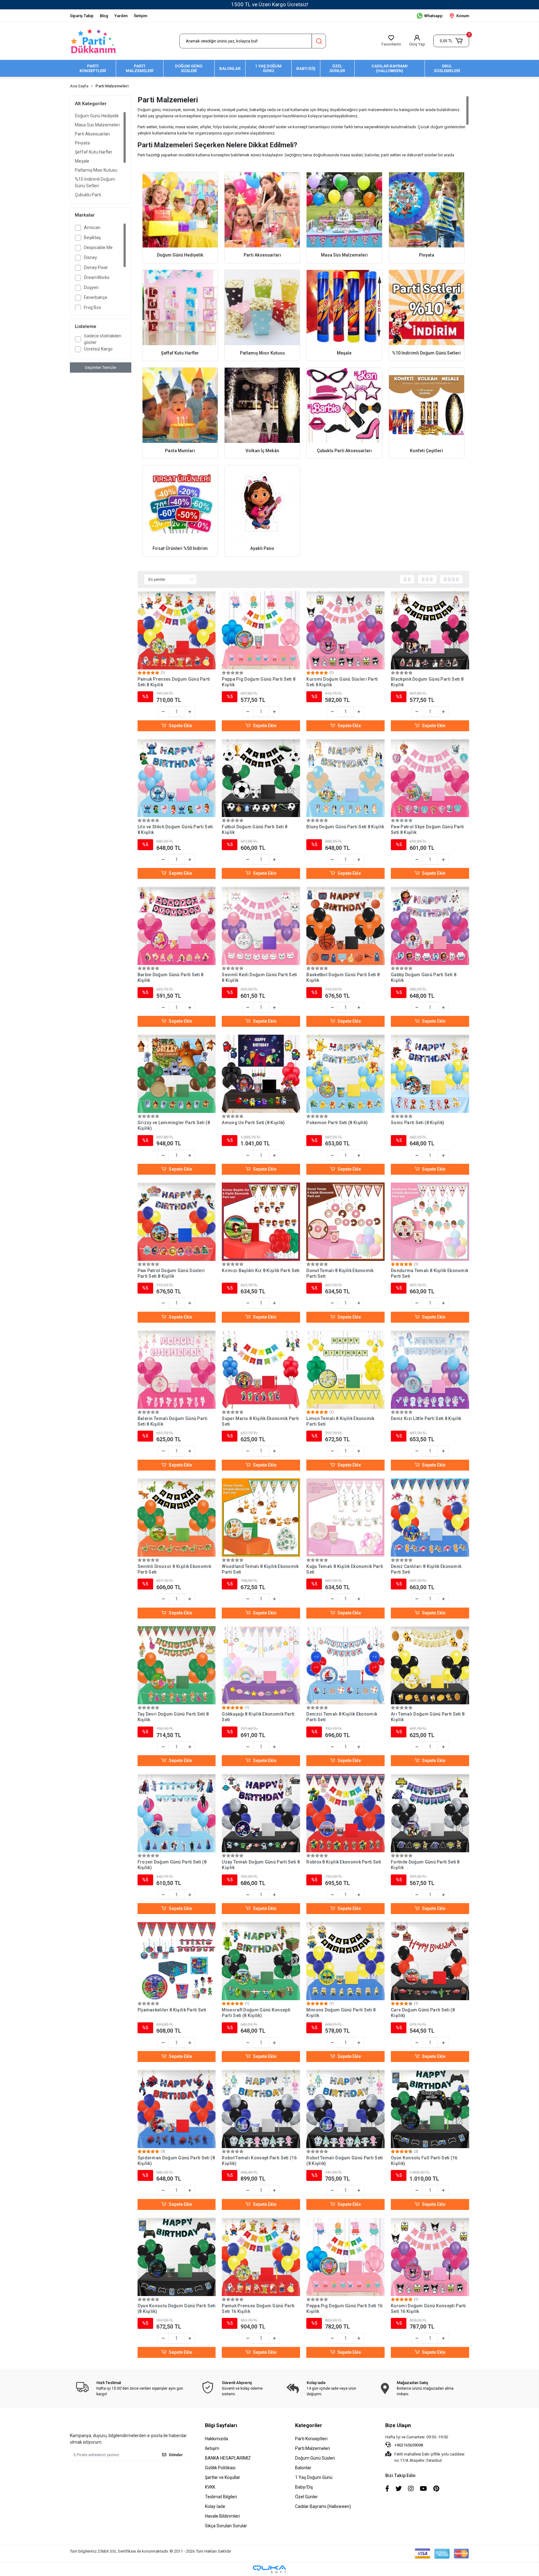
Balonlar (303, 2468)
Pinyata (82, 143)
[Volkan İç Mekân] (262, 405)
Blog (104, 16)
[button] (451, 41)
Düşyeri (91, 287)
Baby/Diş (304, 2487)
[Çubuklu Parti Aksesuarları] (344, 405)
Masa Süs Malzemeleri (97, 125)
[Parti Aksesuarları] (262, 210)
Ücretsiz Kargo (98, 349)
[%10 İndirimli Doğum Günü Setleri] (427, 308)
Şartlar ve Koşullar (223, 2477)
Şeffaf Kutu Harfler (94, 152)
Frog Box (92, 307)
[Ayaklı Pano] (262, 503)
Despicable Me (98, 247)
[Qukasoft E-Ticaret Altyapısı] (269, 2569)
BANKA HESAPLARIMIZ (228, 2458)
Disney (90, 257)
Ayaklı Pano (262, 548)
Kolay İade (215, 2506)
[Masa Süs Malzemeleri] (344, 210)
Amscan (92, 228)
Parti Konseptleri (311, 2439)
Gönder (176, 2455)
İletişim (141, 16)
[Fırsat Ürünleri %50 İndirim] (180, 503)
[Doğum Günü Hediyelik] (180, 210)
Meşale (82, 161)
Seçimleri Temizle (100, 367)
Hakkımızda (216, 2439)
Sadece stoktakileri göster (103, 339)
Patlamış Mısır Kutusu (96, 170)
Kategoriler (309, 2425)
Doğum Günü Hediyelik (97, 116)
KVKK (210, 2487)
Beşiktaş (92, 238)
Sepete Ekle (180, 726)
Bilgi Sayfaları (221, 2425)
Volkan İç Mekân (262, 451)
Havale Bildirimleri (222, 2516)
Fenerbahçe (96, 297)
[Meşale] (344, 308)
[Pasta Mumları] (180, 405)
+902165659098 (408, 2445)
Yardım (121, 16)
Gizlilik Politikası (220, 2468)
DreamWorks (97, 277)
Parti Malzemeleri (313, 2448)
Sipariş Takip (82, 16)
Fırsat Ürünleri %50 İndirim (180, 548)
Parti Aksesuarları (92, 134)
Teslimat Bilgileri (221, 2497)
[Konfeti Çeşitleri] (427, 405)
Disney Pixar (96, 267)
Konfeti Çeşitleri (426, 451)
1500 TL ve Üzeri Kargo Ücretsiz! (270, 4)
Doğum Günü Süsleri (315, 2458)
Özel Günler (306, 2497)
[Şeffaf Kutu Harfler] (180, 308)
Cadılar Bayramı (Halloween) (323, 2506)
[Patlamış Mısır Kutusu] (262, 308)
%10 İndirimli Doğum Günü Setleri (95, 182)
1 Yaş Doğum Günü (314, 2477)
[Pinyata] (427, 210)
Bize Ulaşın (398, 2425)
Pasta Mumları (180, 451)
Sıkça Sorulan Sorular (226, 2526)
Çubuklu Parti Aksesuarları (88, 198)
